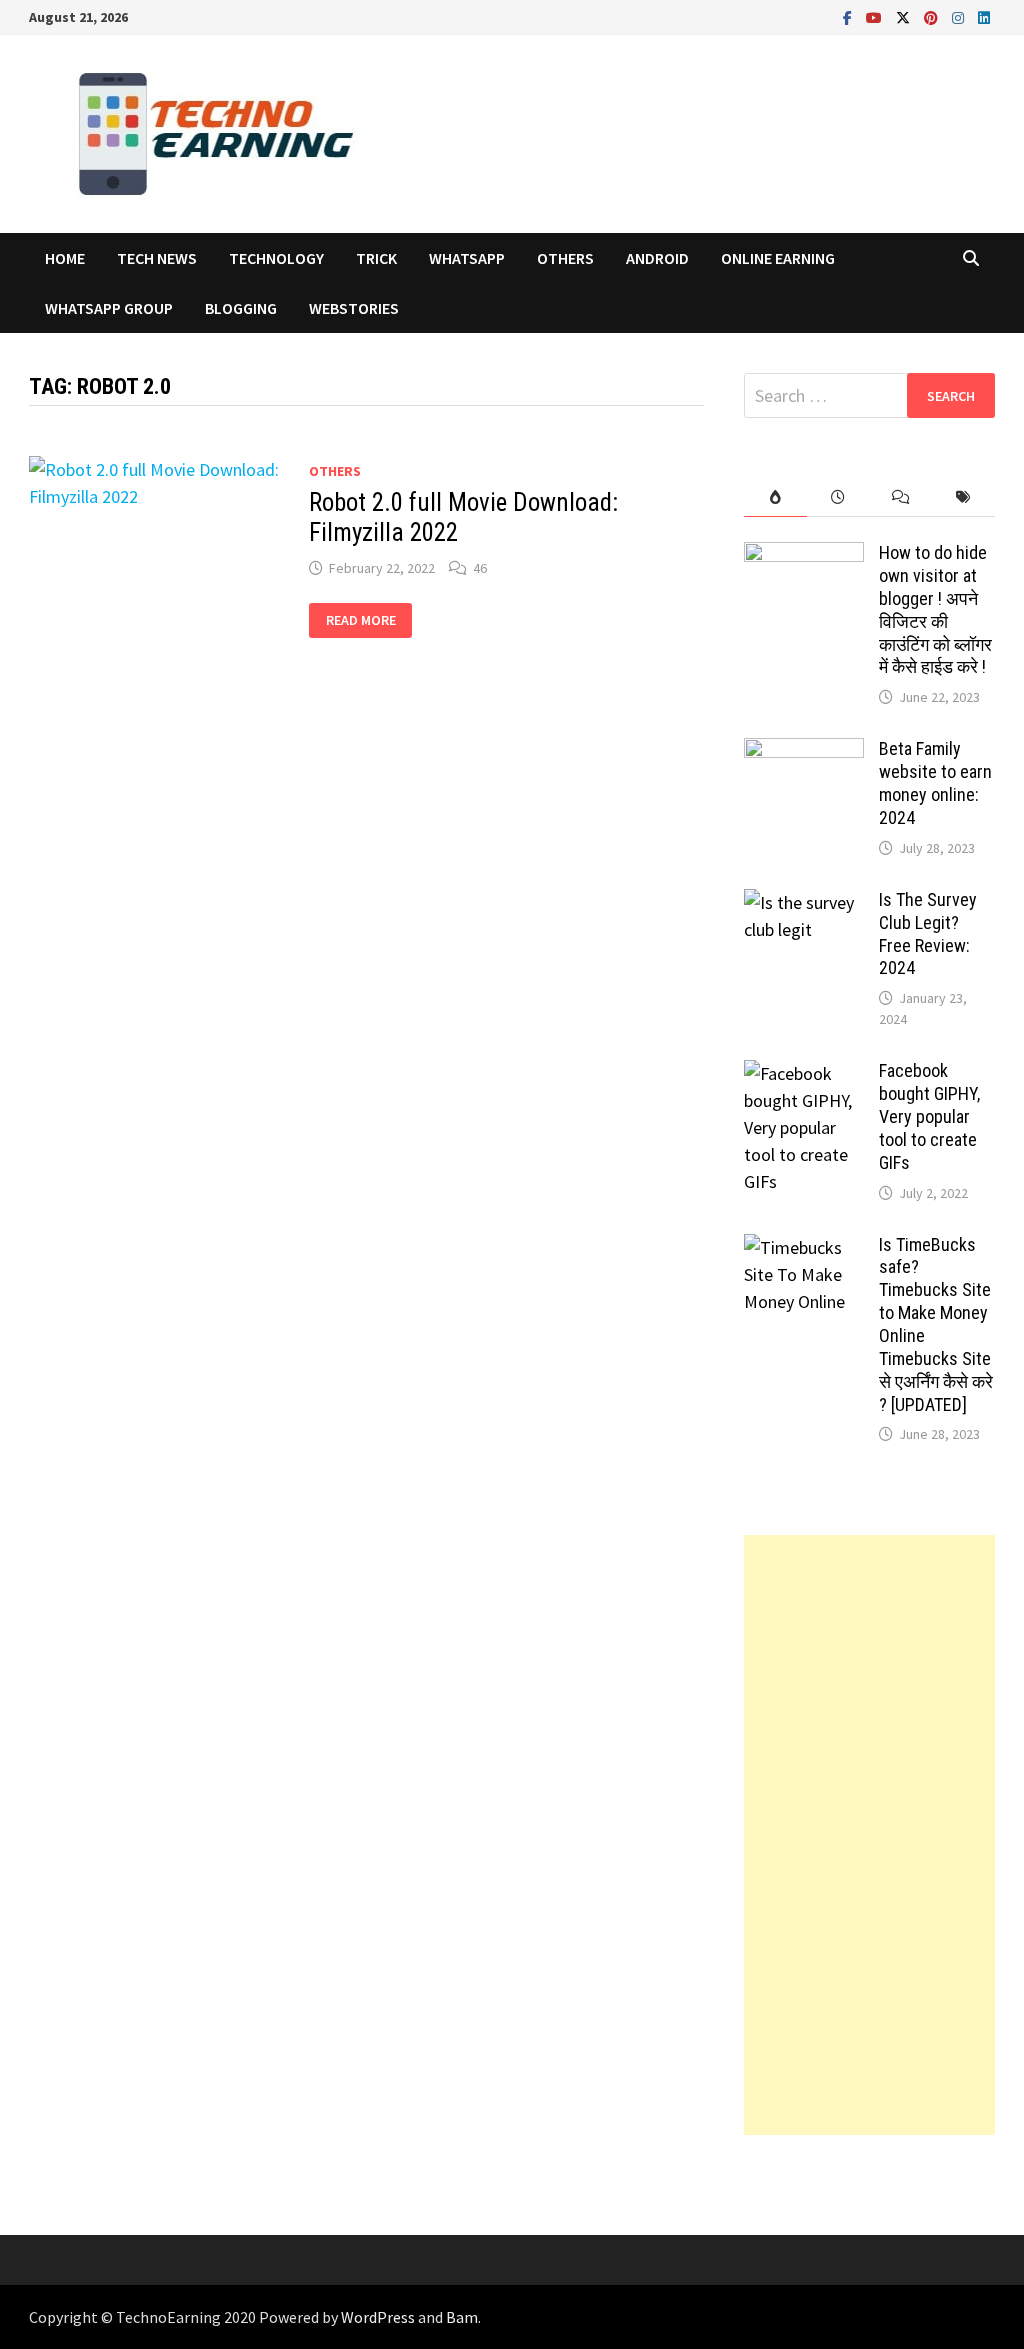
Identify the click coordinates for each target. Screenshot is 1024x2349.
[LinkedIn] (984, 16)
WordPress (378, 2317)
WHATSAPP (467, 258)
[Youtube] (876, 16)
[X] (905, 16)
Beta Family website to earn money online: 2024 (935, 783)
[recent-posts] (838, 497)
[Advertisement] (869, 1835)
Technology (276, 258)
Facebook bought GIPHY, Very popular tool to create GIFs (929, 1116)
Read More (363, 620)
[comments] (901, 497)
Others (565, 258)
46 (480, 568)
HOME (65, 258)
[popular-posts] (775, 497)
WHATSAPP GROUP (109, 308)
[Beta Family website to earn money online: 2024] (804, 751)
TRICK (376, 258)
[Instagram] (960, 16)
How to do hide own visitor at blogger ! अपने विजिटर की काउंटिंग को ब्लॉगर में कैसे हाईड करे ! (935, 609)
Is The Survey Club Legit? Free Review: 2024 (928, 934)
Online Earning (778, 258)
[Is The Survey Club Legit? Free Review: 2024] (804, 902)
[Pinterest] (933, 16)
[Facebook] (849, 16)
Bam (462, 2317)
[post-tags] (963, 497)
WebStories (354, 308)
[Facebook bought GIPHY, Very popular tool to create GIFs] (804, 1073)
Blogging (241, 308)
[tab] (775, 497)
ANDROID (657, 258)
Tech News (157, 258)
